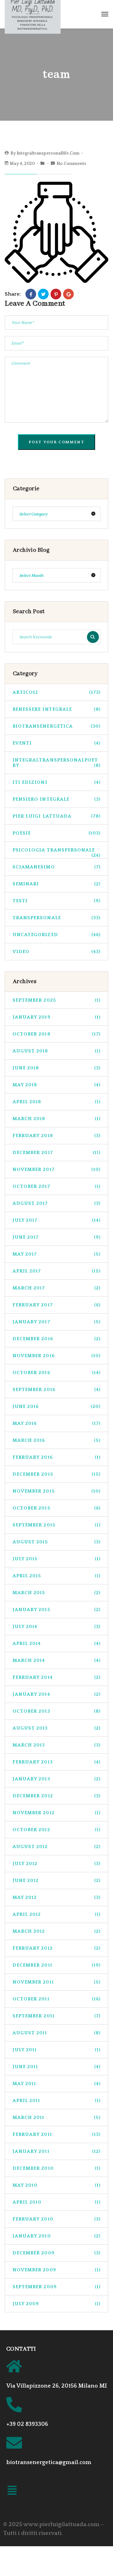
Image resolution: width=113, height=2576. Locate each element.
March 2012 (56, 1931)
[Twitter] (43, 294)
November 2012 (56, 1813)
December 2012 (56, 1796)
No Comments (71, 164)
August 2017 (56, 1203)
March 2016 (56, 1440)
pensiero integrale (56, 799)
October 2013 (56, 1711)
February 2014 (56, 1677)
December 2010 (56, 2168)
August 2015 (56, 1542)
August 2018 (56, 1051)
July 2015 (56, 1559)
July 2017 (56, 1220)
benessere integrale (56, 709)
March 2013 (56, 1745)
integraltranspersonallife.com (48, 153)
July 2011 (56, 2050)
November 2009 (56, 2270)
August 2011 (56, 2033)
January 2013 (56, 1779)
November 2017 (56, 1169)
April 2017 (56, 1271)
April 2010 (56, 2202)
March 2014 (56, 1660)
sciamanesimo (56, 867)
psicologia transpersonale (56, 853)
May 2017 (56, 1254)
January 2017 (56, 1322)
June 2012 (56, 1881)
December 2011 (56, 1965)
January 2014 (56, 1694)
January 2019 (56, 1017)
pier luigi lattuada (56, 816)
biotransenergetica (56, 726)
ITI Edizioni (56, 782)
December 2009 (56, 2253)
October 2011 (56, 1999)
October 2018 (56, 1034)
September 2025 (56, 1000)
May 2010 (56, 2185)
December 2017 (56, 1153)
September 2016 (56, 1390)
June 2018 (56, 1068)
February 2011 (56, 2134)
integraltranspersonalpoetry (56, 763)
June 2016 (56, 1407)
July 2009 (56, 2304)
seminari (56, 884)
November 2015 (56, 1491)
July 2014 (56, 1627)
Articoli (56, 692)
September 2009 (56, 2287)
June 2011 (56, 2067)
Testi (56, 901)
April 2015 (56, 1576)
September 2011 (56, 2016)
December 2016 (56, 1339)
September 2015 (56, 1525)
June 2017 (56, 1237)
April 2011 (56, 2101)
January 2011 (56, 2151)
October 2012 (56, 1830)
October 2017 (56, 1186)
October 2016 (56, 1373)
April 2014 (56, 1644)
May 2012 (56, 1897)
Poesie (56, 833)
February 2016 (56, 1457)
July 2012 (56, 1864)
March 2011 (56, 2118)
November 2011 (56, 1982)
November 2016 (56, 1356)
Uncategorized (56, 935)
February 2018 (56, 1136)
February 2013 (56, 1762)
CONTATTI (21, 2349)
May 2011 (56, 2084)
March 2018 (56, 1119)
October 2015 (56, 1508)
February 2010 (56, 2219)
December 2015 (56, 1474)
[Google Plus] (68, 294)
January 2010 (56, 2236)
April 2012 (56, 1914)
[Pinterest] (56, 294)
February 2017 (56, 1305)
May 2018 (56, 1085)
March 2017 (56, 1288)
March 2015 (56, 1593)
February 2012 (56, 1948)
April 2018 (56, 1102)
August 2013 (56, 1728)
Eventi (56, 743)
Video (56, 952)
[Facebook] (31, 294)
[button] (12, 2492)
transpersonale (56, 918)
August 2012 (56, 1847)
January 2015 (56, 1610)
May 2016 (56, 1423)
